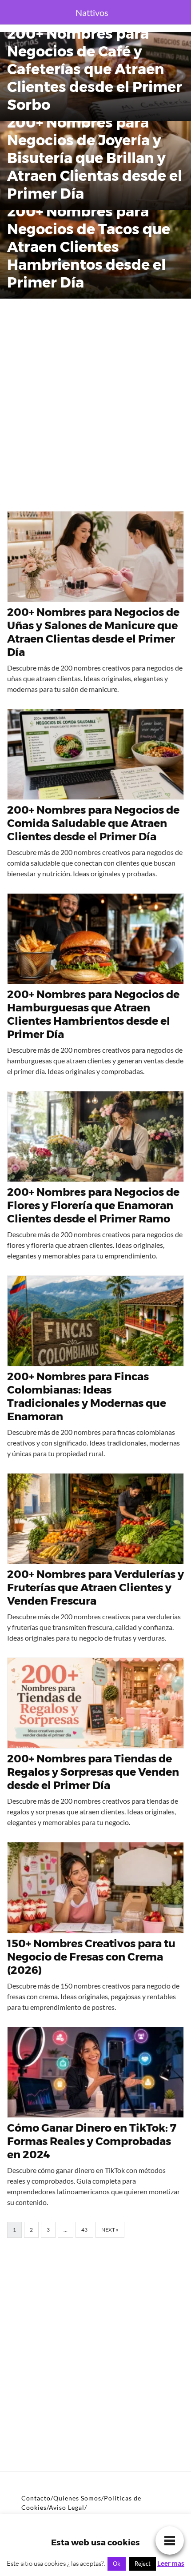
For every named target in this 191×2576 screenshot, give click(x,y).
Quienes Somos (77, 2498)
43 (84, 2230)
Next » (110, 2230)
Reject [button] (143, 2564)
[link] (170, 2540)
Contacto (36, 2498)
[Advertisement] (95, 401)
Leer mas (171, 2563)
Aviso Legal (67, 2507)
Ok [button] (117, 2564)
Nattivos (92, 12)
